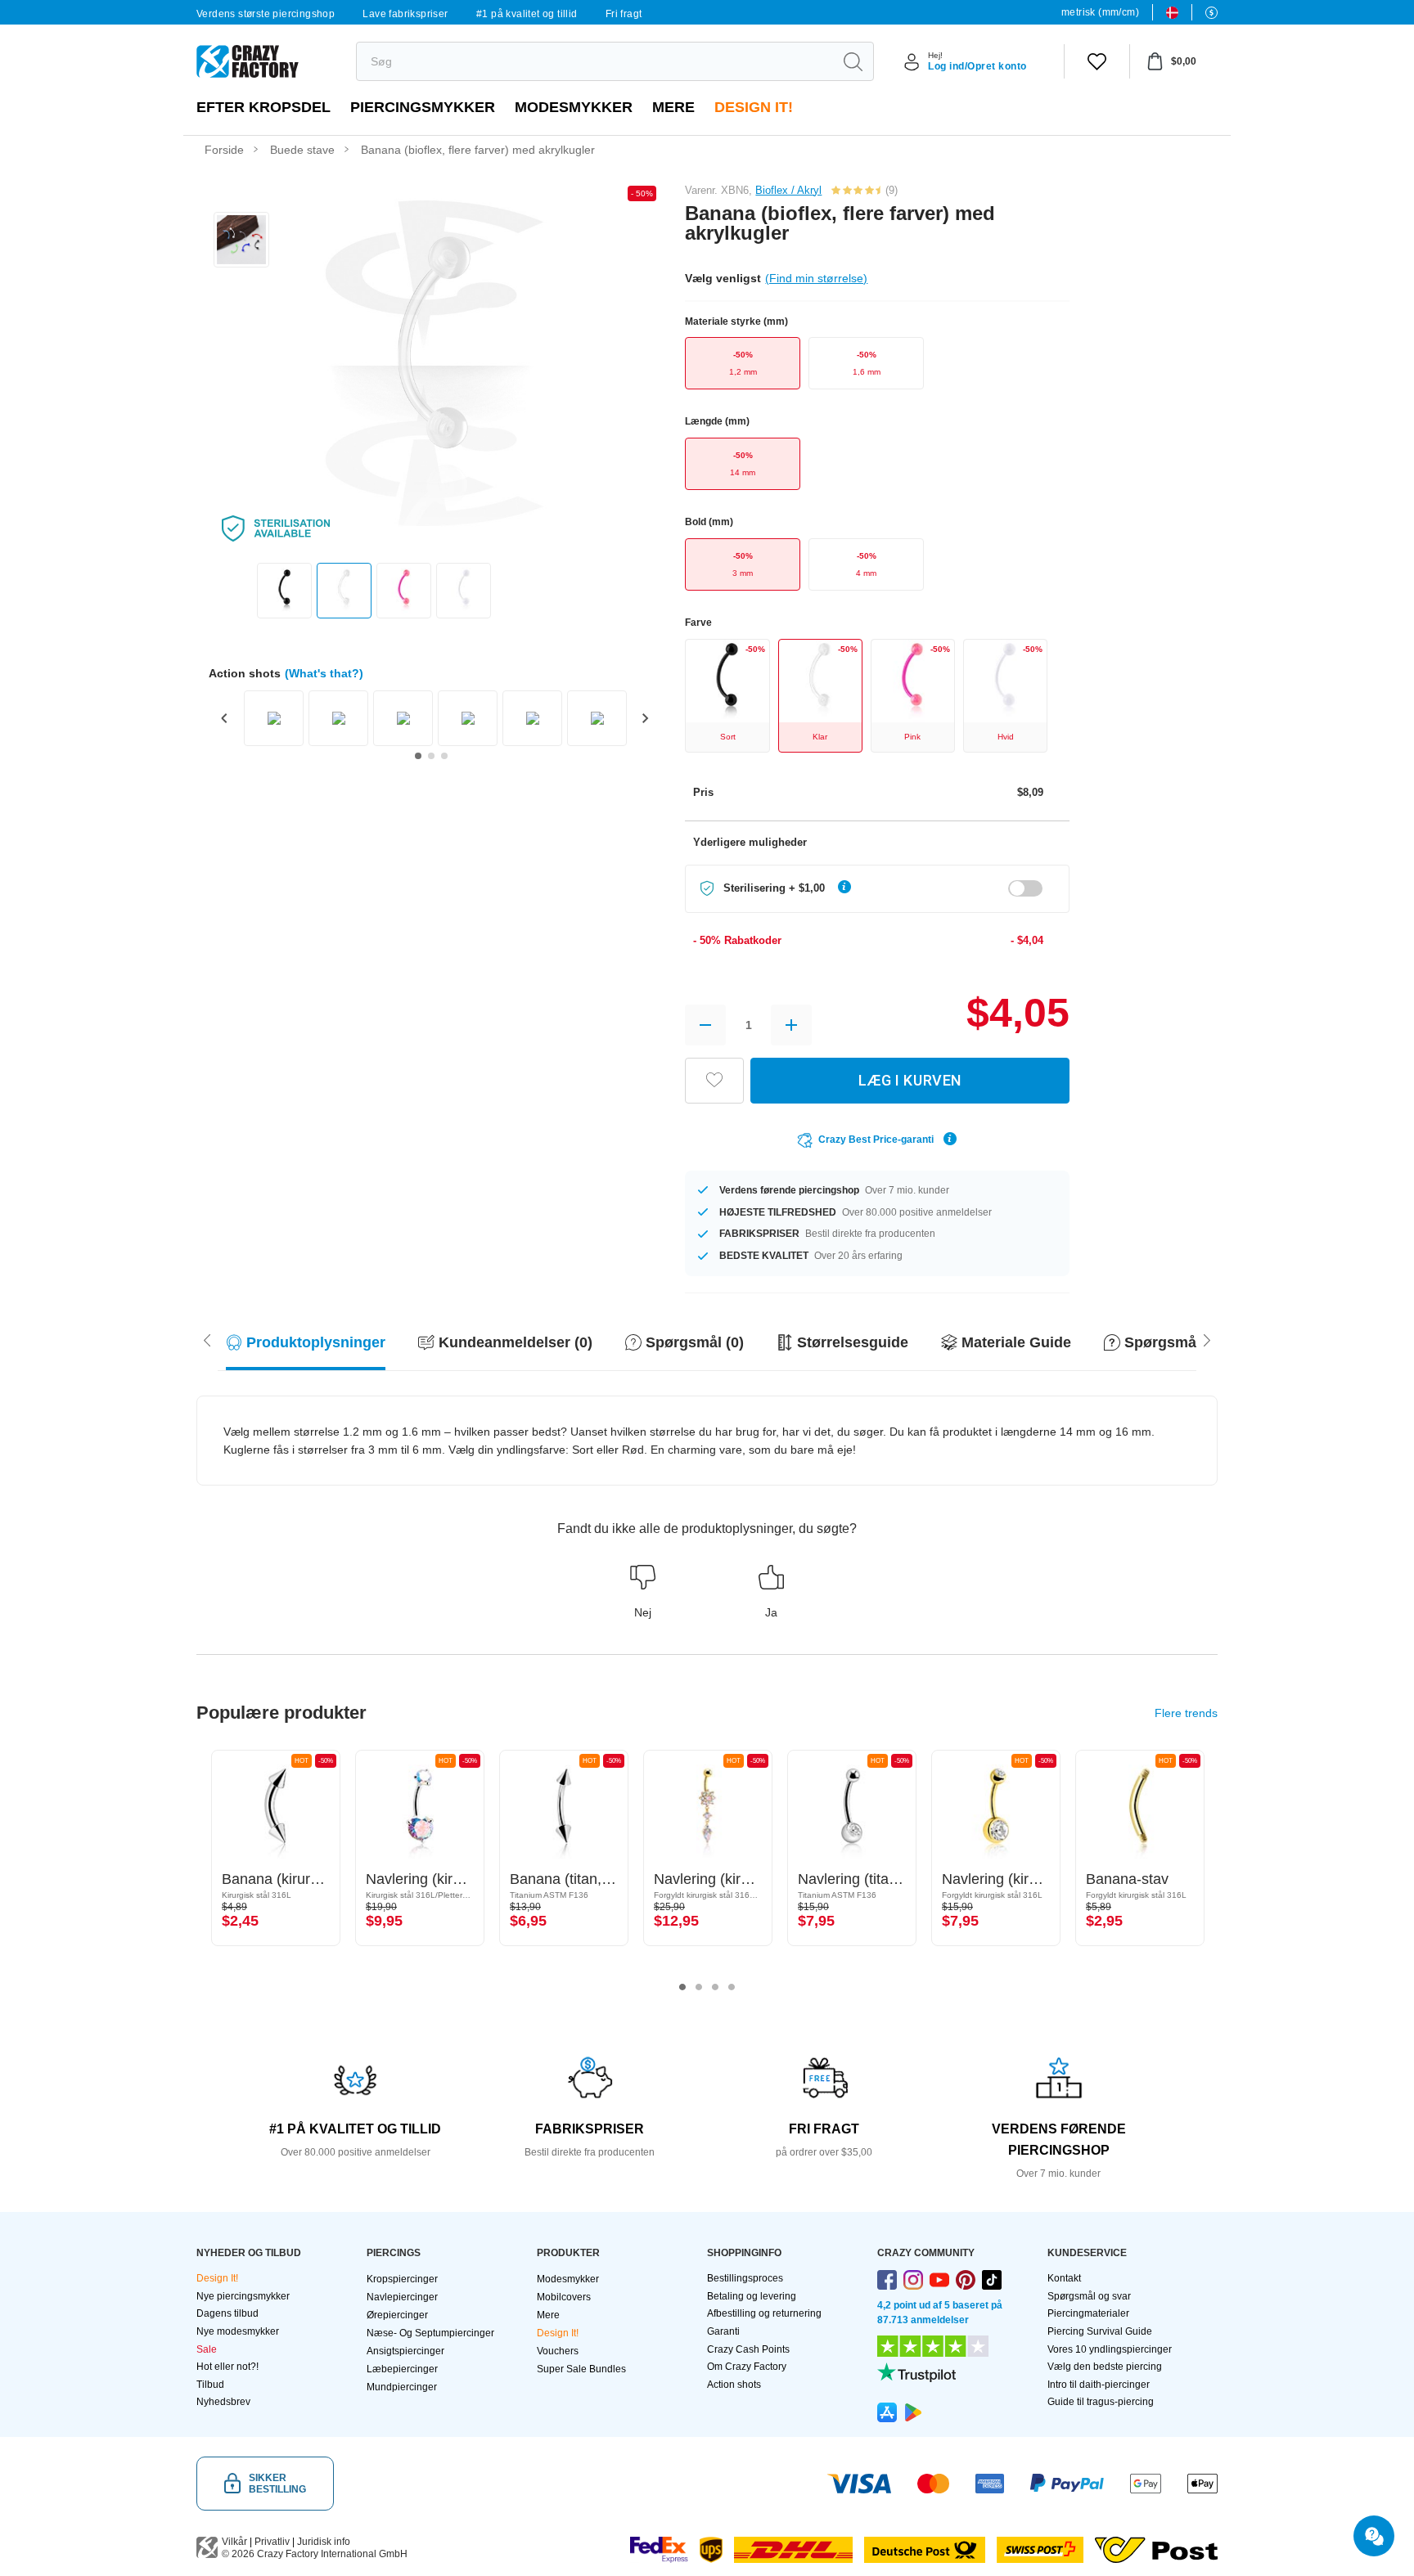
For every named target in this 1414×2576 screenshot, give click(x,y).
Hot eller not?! (227, 2367)
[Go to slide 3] (444, 756)
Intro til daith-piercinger (1099, 2385)
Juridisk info (324, 2542)
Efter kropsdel (263, 107)
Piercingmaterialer (1088, 2313)
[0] (1097, 61)
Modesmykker (574, 107)
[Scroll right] (207, 1339)
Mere (673, 107)
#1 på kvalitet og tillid (527, 14)
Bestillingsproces (745, 2278)
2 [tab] (699, 1987)
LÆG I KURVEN (910, 1080)
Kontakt (1064, 2278)
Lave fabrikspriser (405, 14)
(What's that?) (324, 673)
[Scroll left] (1207, 1339)
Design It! (754, 107)
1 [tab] (682, 1987)
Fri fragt (624, 14)
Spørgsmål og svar (1089, 2296)
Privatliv (272, 2542)
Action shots (734, 2385)
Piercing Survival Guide (1100, 2331)
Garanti (723, 2331)
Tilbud (210, 2385)
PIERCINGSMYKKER (423, 107)
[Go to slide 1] (418, 756)
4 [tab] (732, 1987)
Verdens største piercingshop (266, 14)
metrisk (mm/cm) (1100, 12)
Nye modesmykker (238, 2331)
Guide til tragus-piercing (1101, 2402)
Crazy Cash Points (748, 2349)
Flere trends (1186, 1713)
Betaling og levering (752, 2296)
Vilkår (234, 2542)
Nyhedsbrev (223, 2402)
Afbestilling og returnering (764, 2313)
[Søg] (853, 61)
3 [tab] (715, 1987)
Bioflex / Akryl (788, 190)
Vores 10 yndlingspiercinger (1110, 2349)
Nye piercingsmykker (243, 2296)
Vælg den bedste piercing (1105, 2367)
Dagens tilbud (227, 2313)
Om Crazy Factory (747, 2367)
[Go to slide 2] (431, 756)
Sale (207, 2349)
